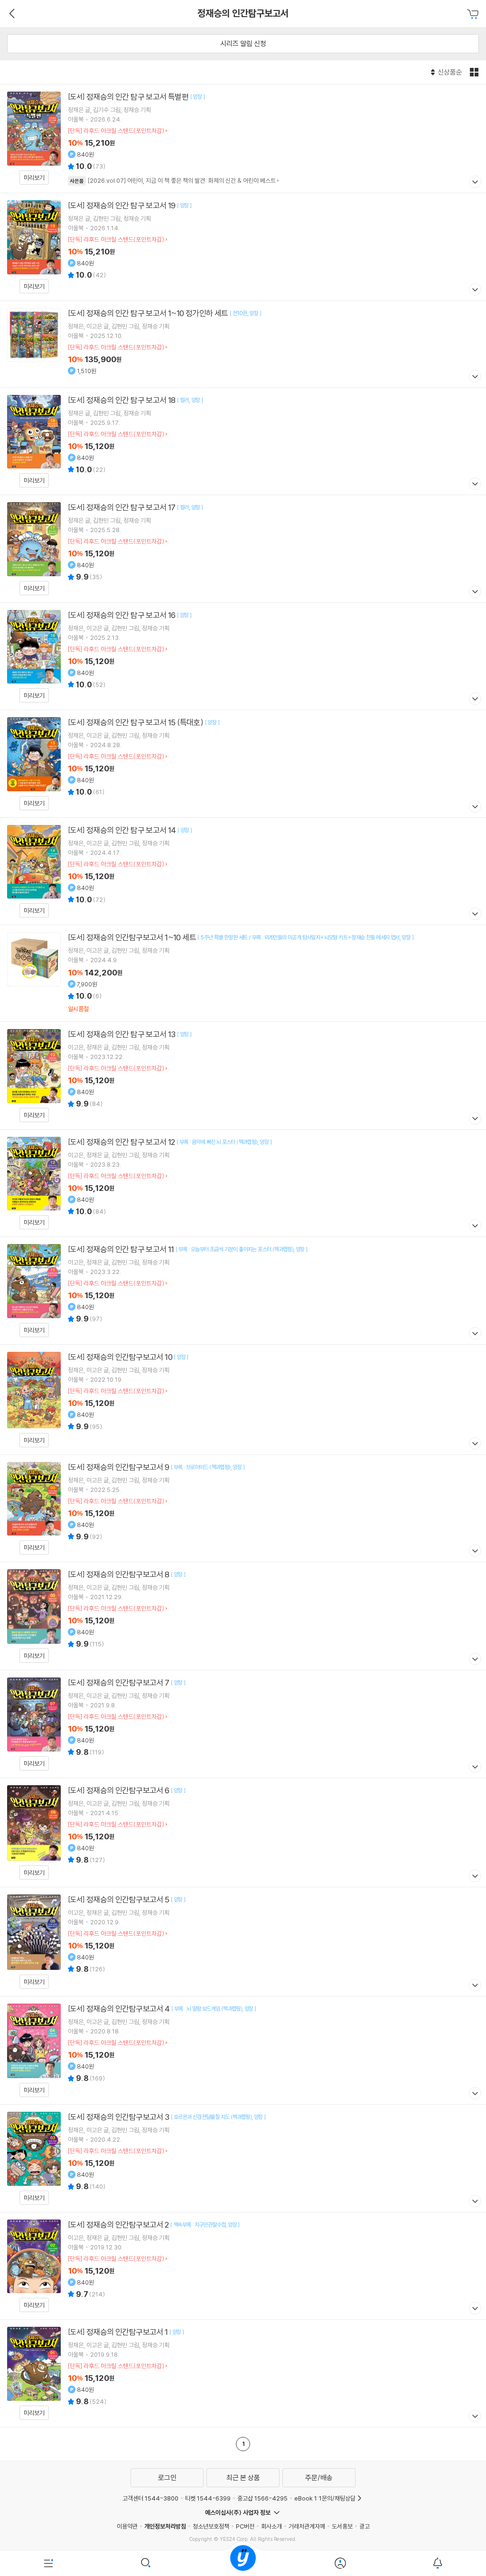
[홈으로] (243, 2563)
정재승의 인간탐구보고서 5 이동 (243, 1942)
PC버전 (245, 2526)
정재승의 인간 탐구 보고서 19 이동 (243, 247)
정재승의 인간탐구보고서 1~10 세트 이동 (243, 973)
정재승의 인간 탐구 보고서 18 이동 (243, 441)
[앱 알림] (437, 2563)
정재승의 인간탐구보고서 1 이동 (243, 2373)
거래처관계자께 (307, 2526)
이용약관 (127, 2526)
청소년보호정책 (211, 2526)
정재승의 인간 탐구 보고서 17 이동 (243, 549)
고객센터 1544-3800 (150, 2498)
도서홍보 (342, 2526)
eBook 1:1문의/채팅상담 (325, 2498)
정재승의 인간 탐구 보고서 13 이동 (243, 1076)
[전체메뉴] (49, 2563)
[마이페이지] (340, 2563)
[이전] (11, 13)
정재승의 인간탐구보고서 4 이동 (243, 2050)
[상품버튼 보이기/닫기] (474, 183)
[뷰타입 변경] (475, 72)
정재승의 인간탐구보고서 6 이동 (243, 1832)
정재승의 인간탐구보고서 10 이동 (243, 1400)
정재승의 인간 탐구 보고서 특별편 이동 (243, 139)
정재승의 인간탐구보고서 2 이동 (243, 2266)
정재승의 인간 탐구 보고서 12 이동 (243, 1183)
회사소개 (271, 2526)
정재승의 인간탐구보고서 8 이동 (243, 1616)
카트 (474, 14)
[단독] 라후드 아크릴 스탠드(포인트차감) (116, 131)
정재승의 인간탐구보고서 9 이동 (243, 1508)
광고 (364, 2526)
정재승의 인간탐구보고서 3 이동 (243, 2158)
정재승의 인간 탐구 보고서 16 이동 (243, 656)
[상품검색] (146, 2563)
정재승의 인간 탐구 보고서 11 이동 (243, 1291)
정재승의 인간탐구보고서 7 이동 (243, 1724)
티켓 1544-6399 (208, 2498)
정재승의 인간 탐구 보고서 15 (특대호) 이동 (243, 764)
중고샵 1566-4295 (262, 2498)
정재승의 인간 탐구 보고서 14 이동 (243, 871)
